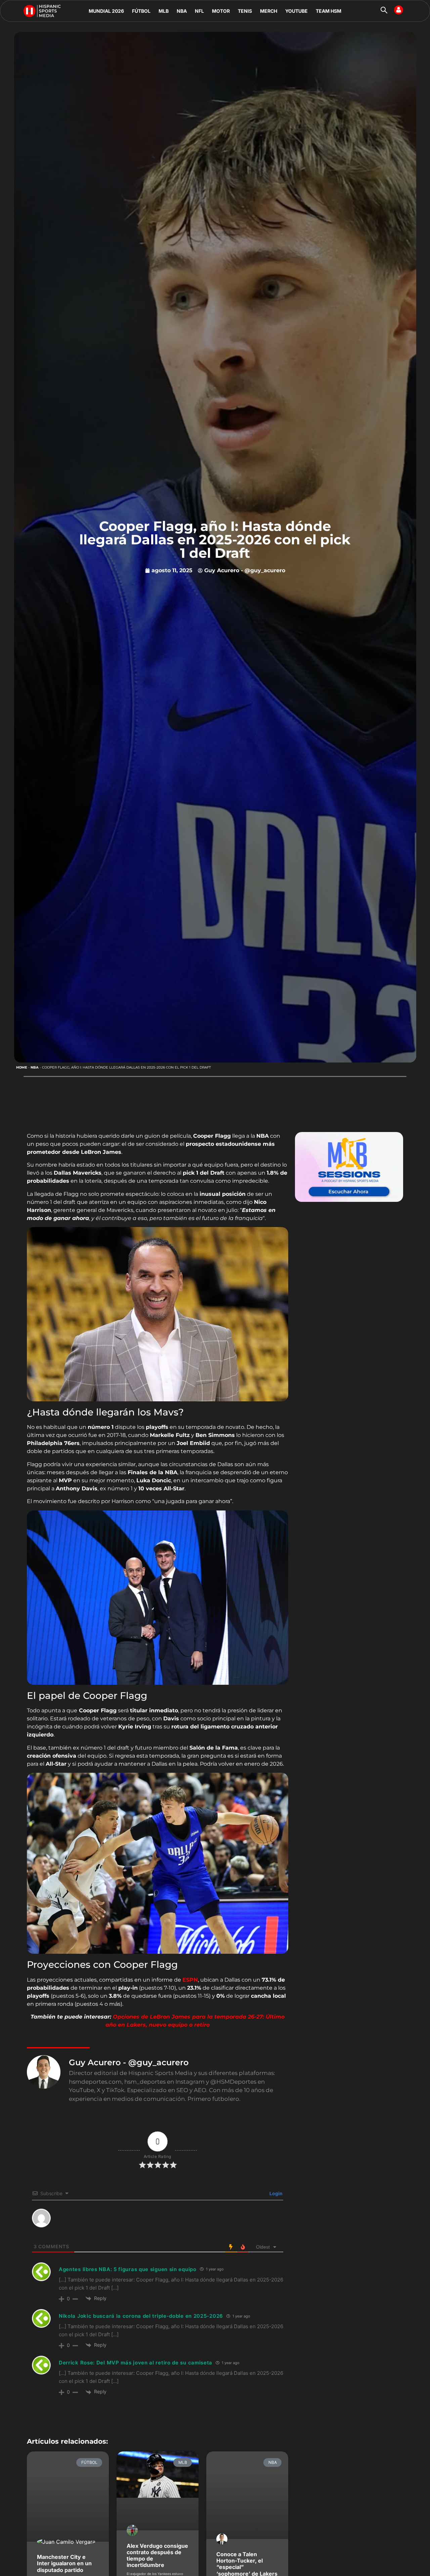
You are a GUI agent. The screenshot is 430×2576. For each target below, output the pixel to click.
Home (22, 1067)
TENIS (245, 11)
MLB (164, 11)
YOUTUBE (296, 11)
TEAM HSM (329, 11)
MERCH (269, 11)
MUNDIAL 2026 (106, 11)
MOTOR (221, 11)
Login (275, 2193)
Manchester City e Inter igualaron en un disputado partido (64, 2563)
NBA (182, 11)
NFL (199, 11)
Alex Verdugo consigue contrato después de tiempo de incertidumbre (157, 2556)
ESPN (190, 1980)
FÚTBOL (141, 11)
